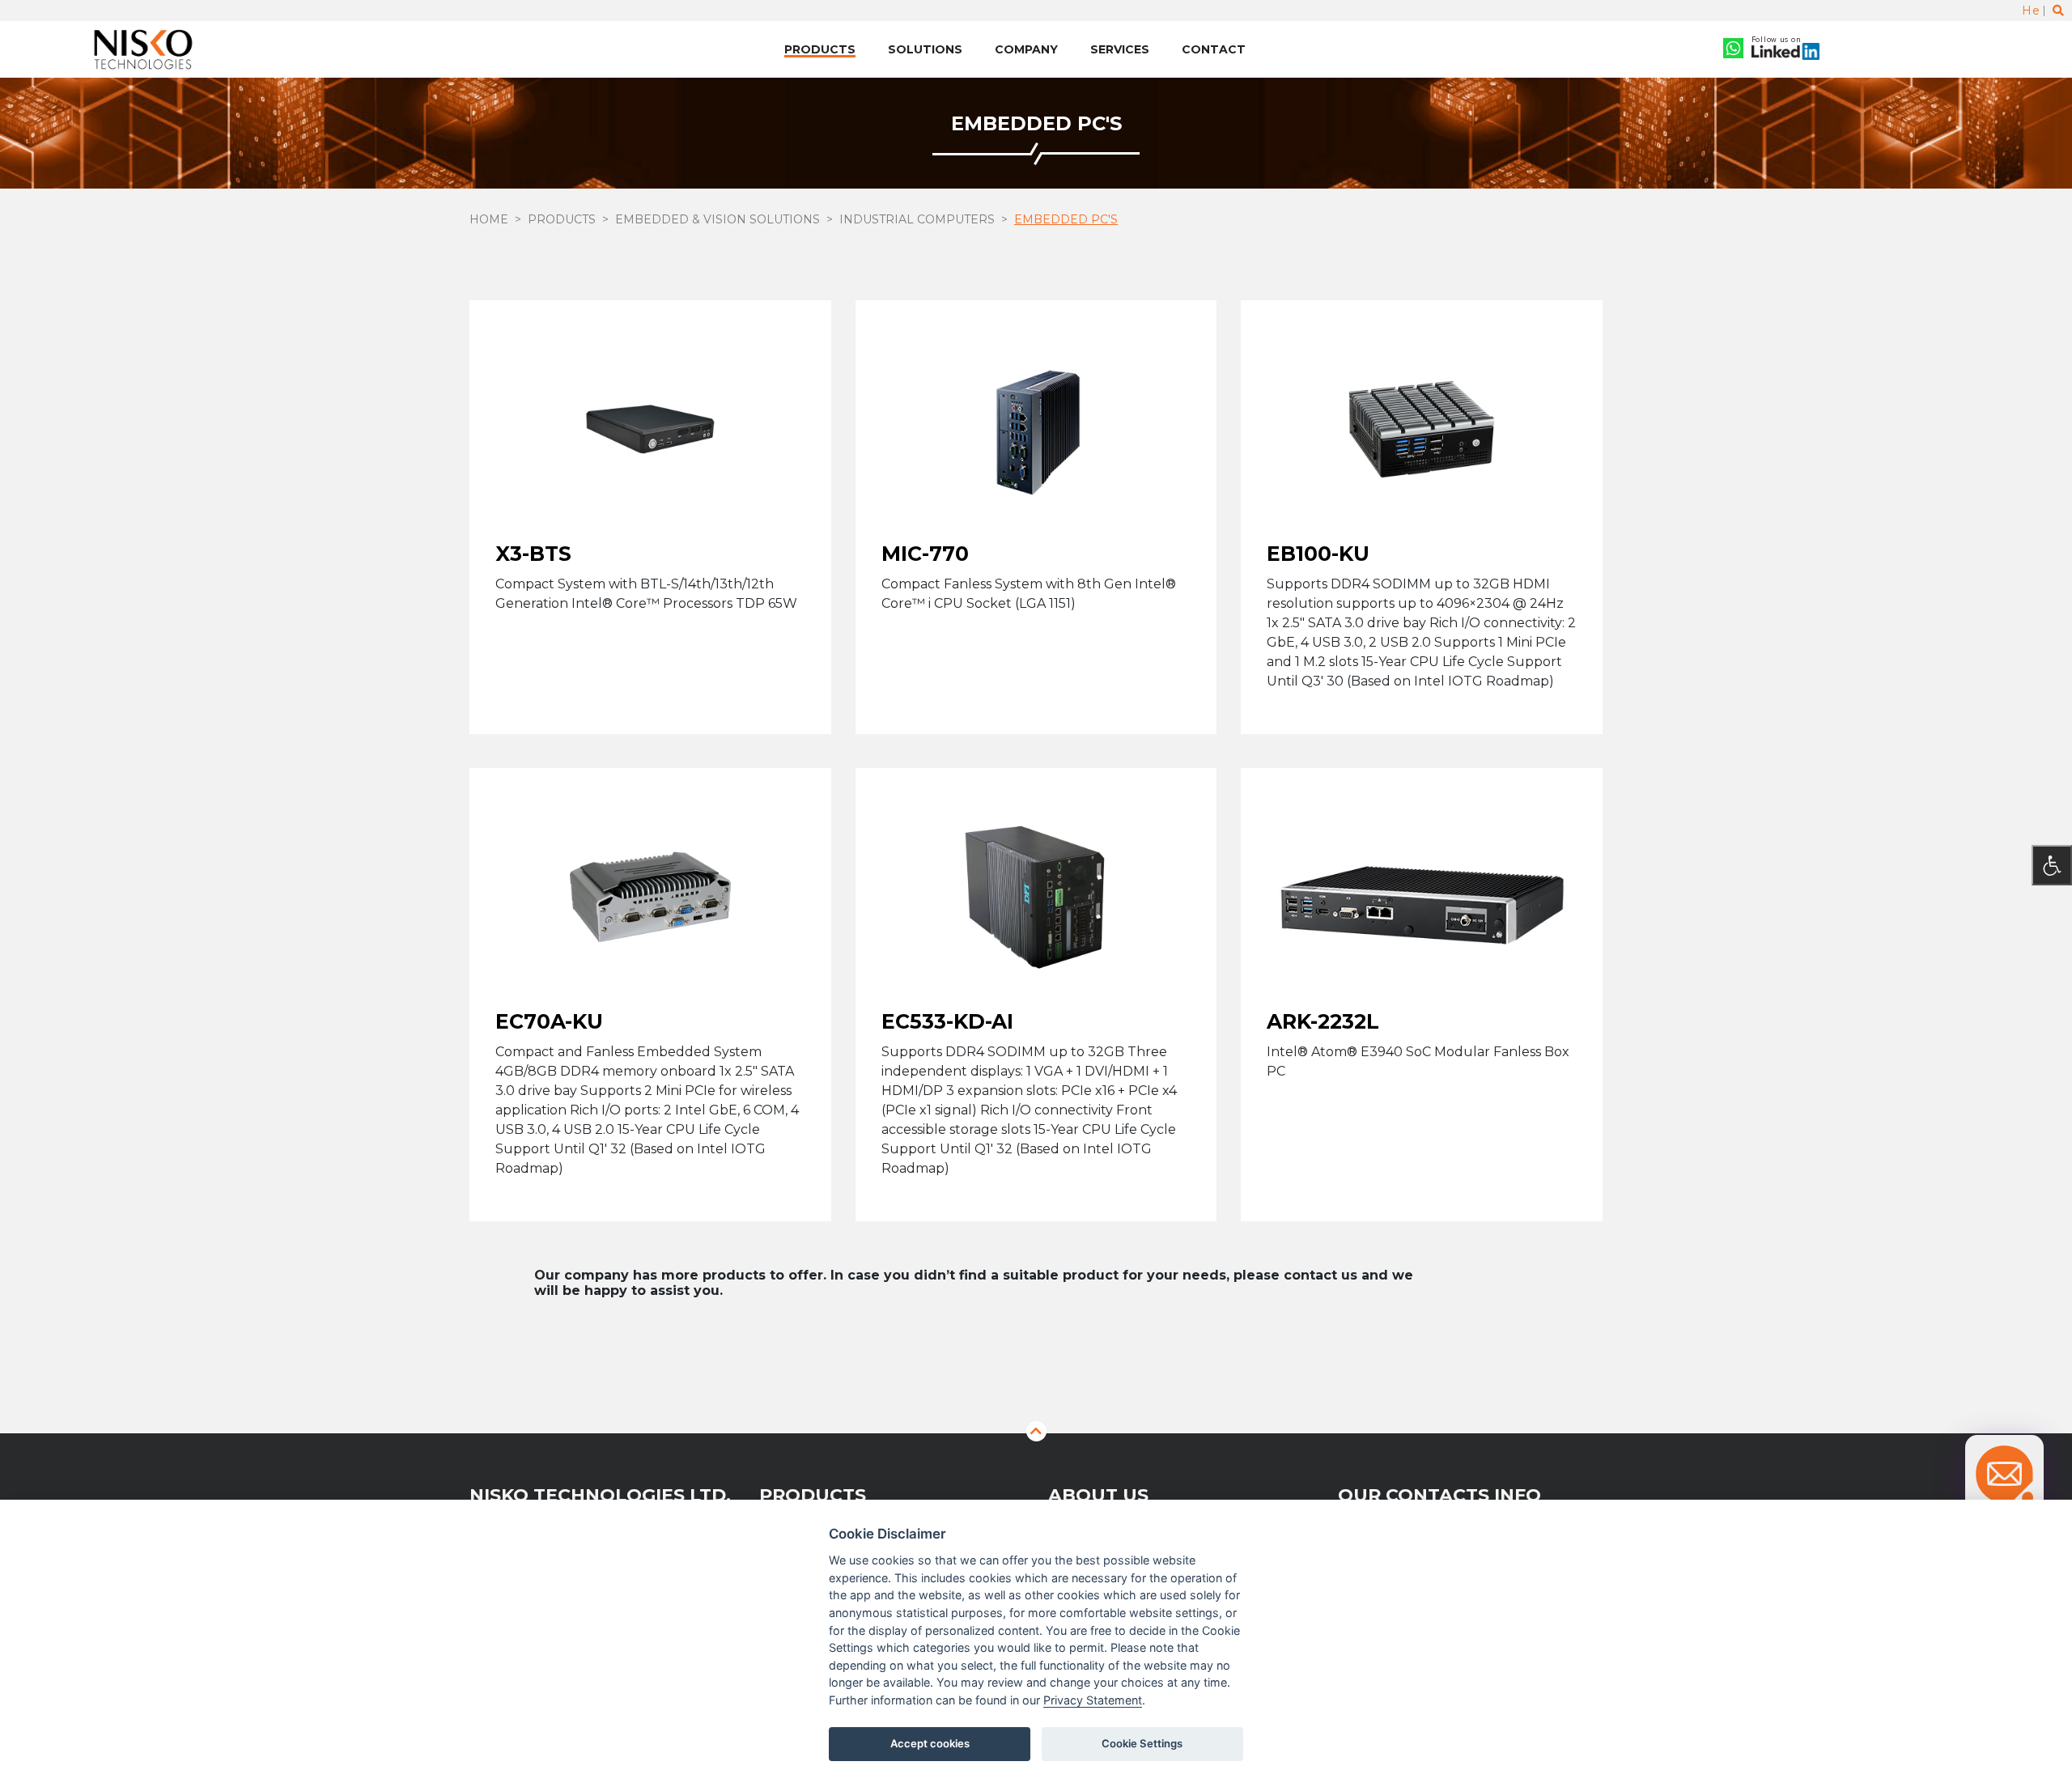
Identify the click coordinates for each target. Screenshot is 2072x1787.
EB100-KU (1318, 554)
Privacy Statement (1093, 1700)
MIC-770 (925, 554)
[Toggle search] (2058, 11)
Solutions (925, 49)
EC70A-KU (549, 1021)
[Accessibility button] (2052, 865)
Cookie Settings (1142, 1743)
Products (820, 49)
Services (1120, 49)
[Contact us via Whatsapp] (1733, 50)
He (2031, 11)
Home (489, 219)
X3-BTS (533, 554)
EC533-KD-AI (947, 1021)
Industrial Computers (917, 219)
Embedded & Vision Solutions (718, 219)
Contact (1214, 49)
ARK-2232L (1323, 1021)
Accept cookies (930, 1743)
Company (1026, 49)
